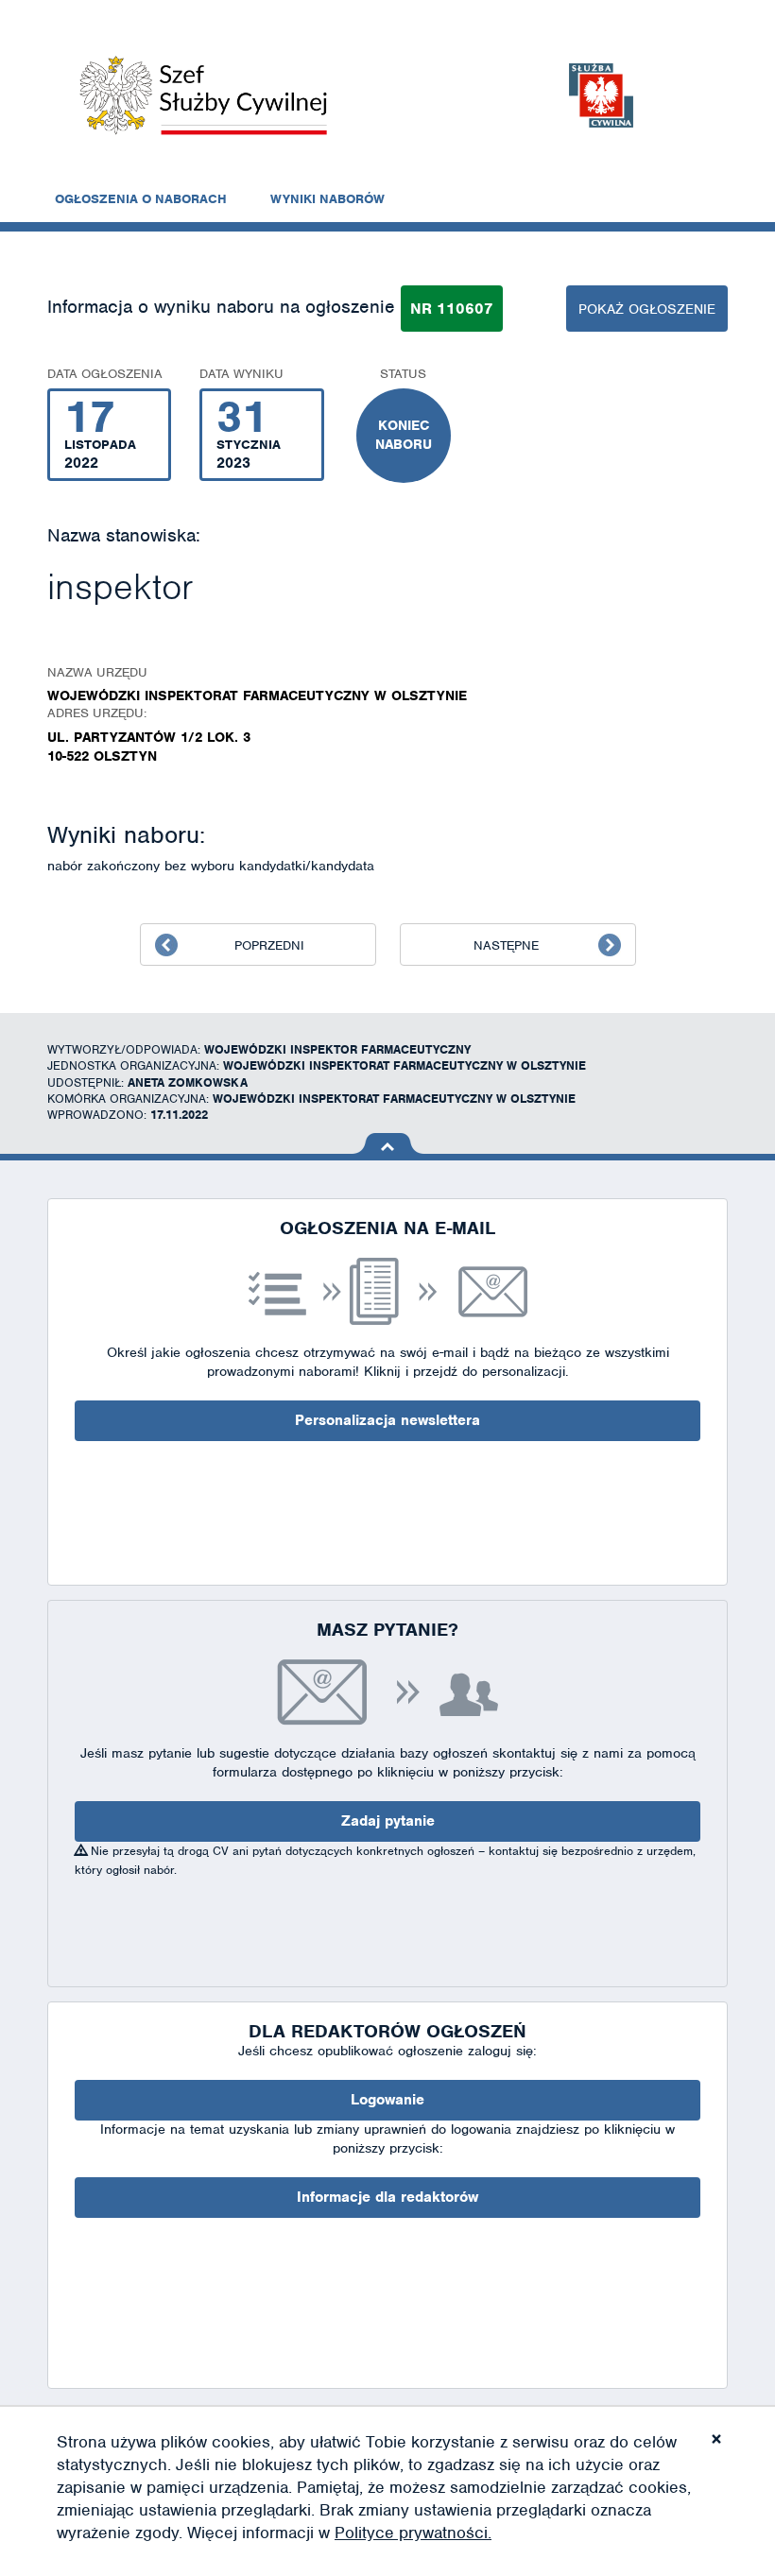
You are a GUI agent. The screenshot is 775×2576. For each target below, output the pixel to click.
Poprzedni (269, 945)
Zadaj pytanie (388, 1821)
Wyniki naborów (327, 199)
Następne (506, 945)
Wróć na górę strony (388, 1143)
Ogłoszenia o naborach (141, 199)
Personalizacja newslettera (387, 1420)
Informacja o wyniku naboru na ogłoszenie (221, 307)
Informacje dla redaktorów (387, 2197)
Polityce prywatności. (413, 2533)
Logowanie (387, 2100)
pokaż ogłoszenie (647, 309)
